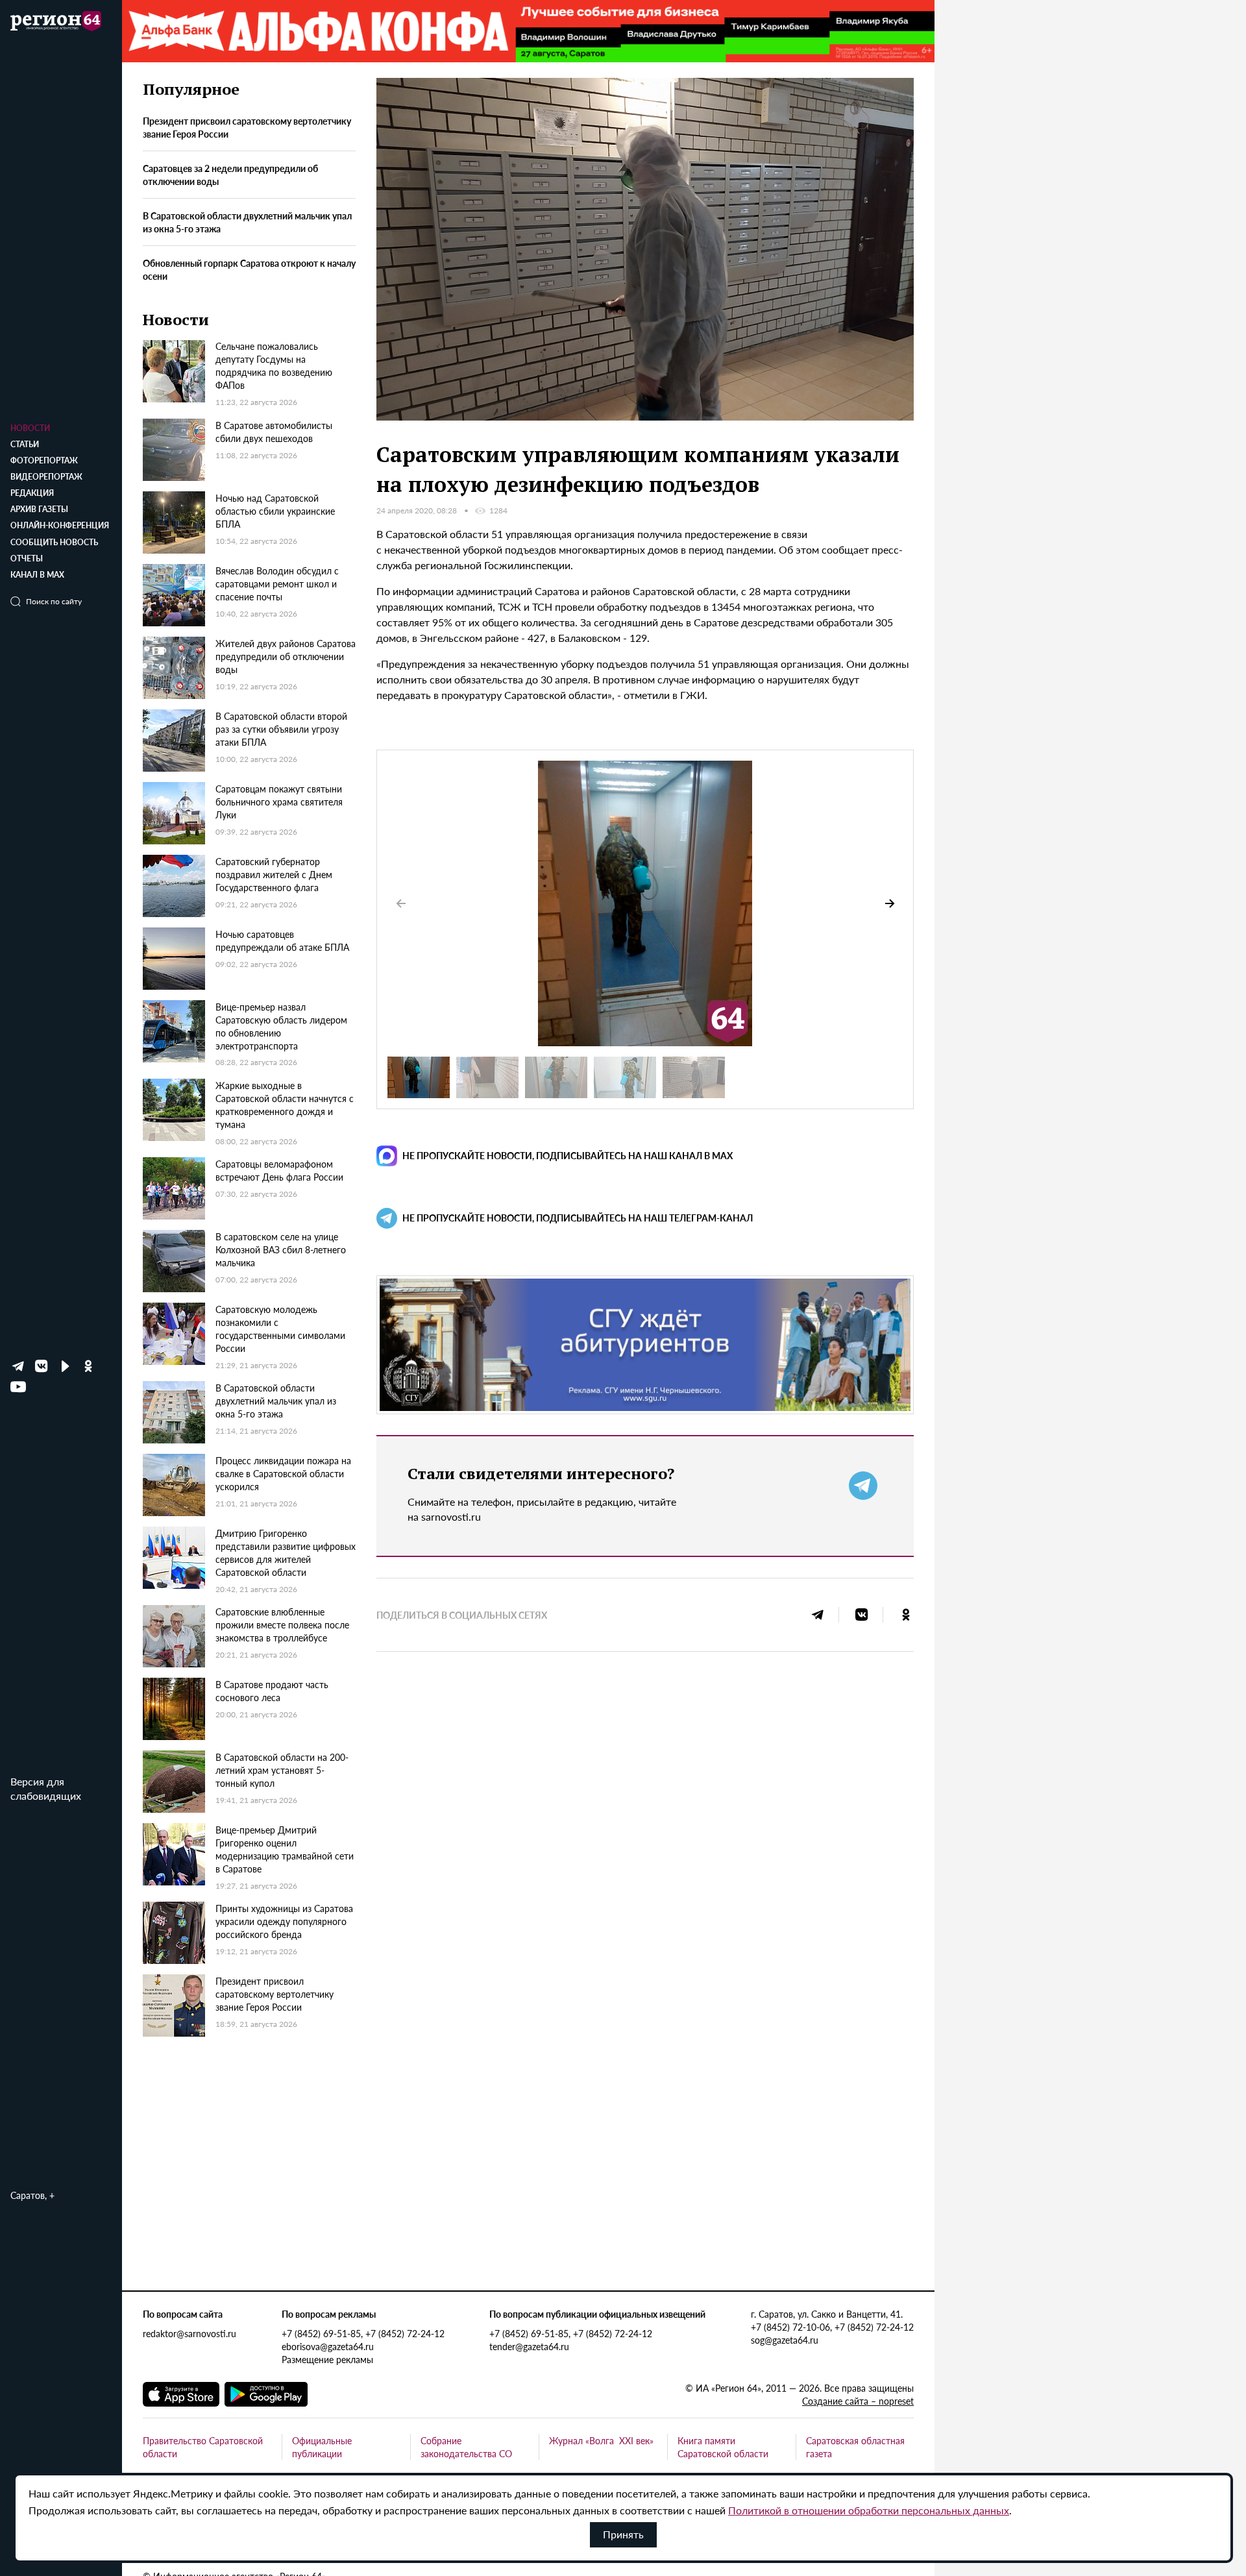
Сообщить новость (54, 542)
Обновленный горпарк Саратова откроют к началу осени (249, 269)
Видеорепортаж (46, 477)
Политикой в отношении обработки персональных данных (869, 2510)
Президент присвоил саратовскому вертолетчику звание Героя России (247, 128)
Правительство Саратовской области (203, 2447)
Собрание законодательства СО (466, 2447)
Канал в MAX (37, 575)
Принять (623, 2534)
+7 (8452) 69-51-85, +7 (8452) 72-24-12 (363, 2333)
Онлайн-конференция (60, 525)
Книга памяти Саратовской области (723, 2447)
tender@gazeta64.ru (529, 2346)
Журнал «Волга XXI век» (601, 2440)
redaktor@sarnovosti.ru (189, 2333)
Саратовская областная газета (855, 2447)
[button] (890, 903)
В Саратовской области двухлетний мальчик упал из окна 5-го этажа (247, 223)
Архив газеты (39, 509)
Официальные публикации (322, 2447)
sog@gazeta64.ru (785, 2340)
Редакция (32, 493)
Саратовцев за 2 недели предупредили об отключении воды (230, 175)
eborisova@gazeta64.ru (328, 2346)
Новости (30, 428)
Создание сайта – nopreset (858, 2401)
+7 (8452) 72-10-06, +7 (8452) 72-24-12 (832, 2327)
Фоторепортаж (44, 460)
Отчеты (27, 558)
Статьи (25, 444)
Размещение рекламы (327, 2359)
